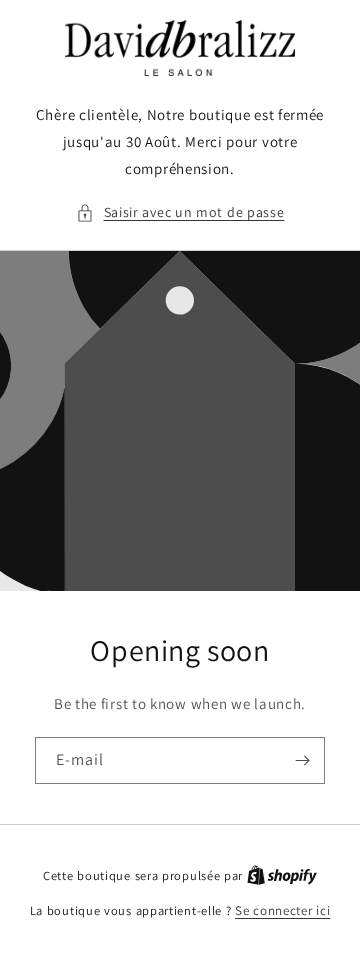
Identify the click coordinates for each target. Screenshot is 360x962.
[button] (180, 212)
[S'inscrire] (302, 760)
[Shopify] (282, 875)
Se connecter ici (282, 910)
